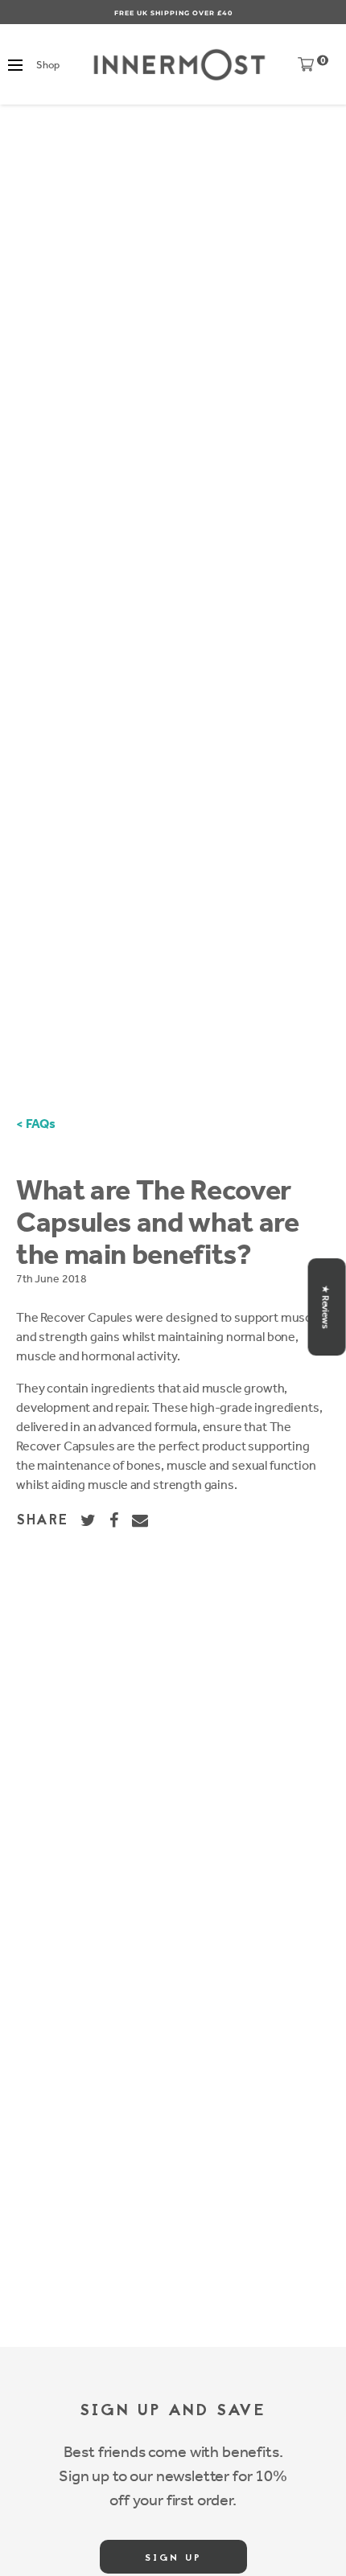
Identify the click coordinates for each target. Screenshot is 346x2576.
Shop (47, 65)
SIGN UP (173, 2558)
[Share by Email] (141, 1520)
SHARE (42, 1521)
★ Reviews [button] (326, 1307)
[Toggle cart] (306, 68)
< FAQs (36, 1124)
